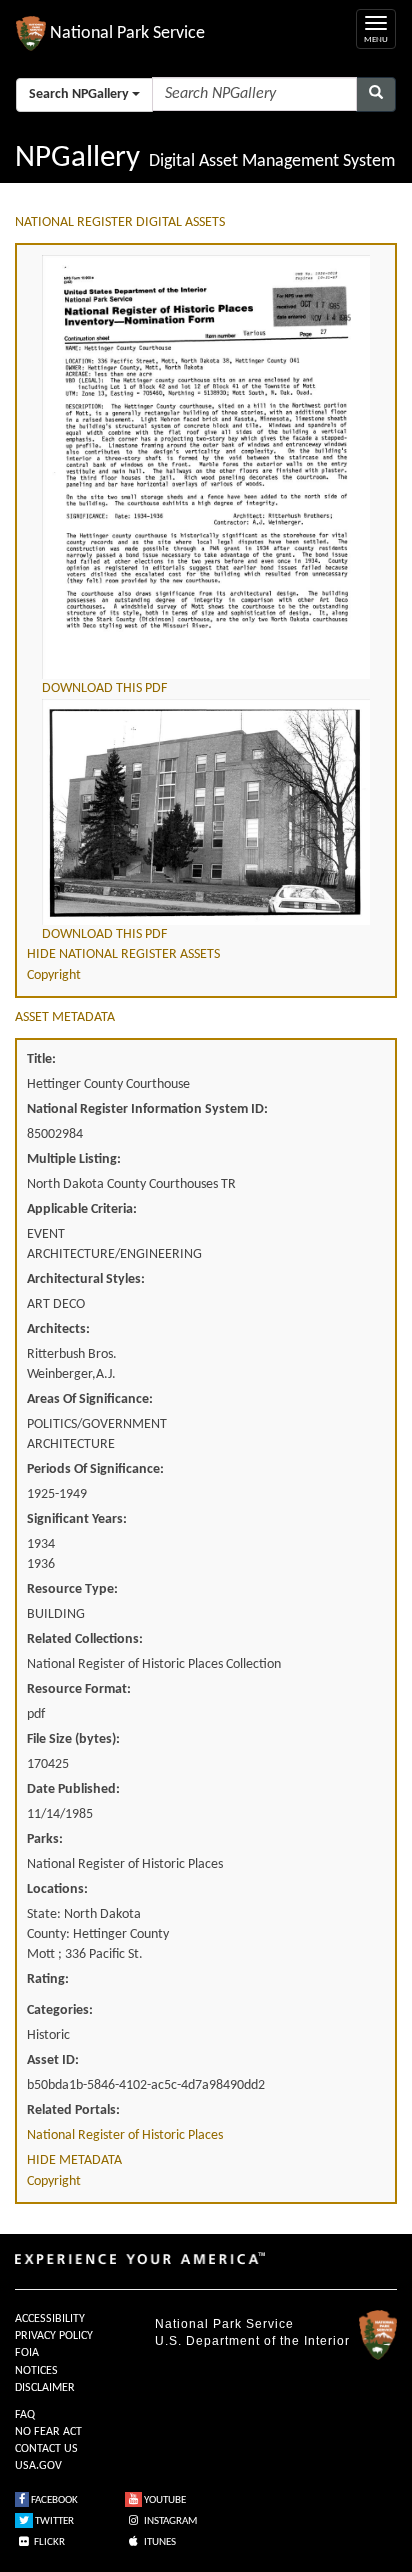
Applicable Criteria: (82, 1209)
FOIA (27, 2353)
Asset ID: (53, 2060)
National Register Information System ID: (147, 1109)
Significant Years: (77, 1519)
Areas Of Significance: (90, 1399)
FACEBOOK (53, 2500)
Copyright (54, 975)
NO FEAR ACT (48, 2432)
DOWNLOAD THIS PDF (104, 688)
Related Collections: (85, 1639)
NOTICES (36, 2371)
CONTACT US (46, 2449)
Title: (41, 1059)
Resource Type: (72, 1589)
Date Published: (73, 1789)
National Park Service (224, 2324)
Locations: (57, 1889)
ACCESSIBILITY (50, 2319)
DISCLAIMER (45, 2388)
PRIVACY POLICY (54, 2336)
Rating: (48, 1979)
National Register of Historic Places (125, 2135)
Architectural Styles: (86, 1279)
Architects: (58, 1329)
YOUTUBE (164, 2500)
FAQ (25, 2415)
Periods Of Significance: (95, 1469)
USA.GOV (38, 2466)
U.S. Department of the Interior (252, 2341)
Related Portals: (73, 2110)
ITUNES (159, 2542)
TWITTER (53, 2521)
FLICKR (48, 2542)
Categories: (60, 2010)
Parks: (45, 1839)
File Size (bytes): (73, 1739)
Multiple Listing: (74, 1159)
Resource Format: (79, 1689)
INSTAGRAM (169, 2521)
